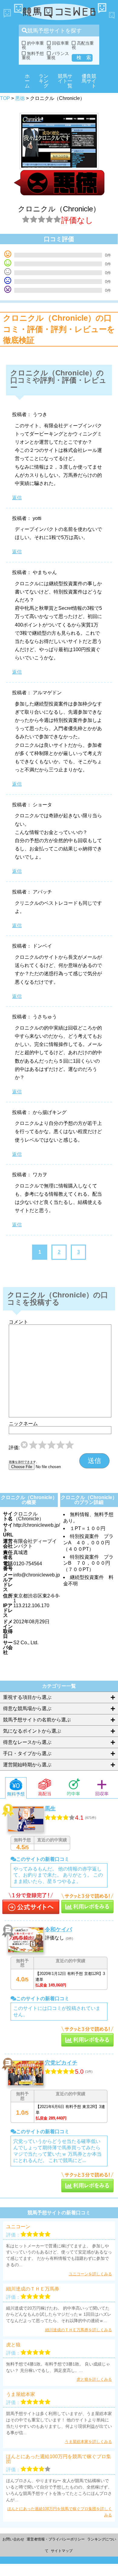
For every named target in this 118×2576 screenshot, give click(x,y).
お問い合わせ (13, 2539)
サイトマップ (62, 2551)
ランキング (44, 81)
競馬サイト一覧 (65, 81)
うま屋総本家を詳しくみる (88, 2442)
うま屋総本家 (21, 2394)
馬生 (50, 1809)
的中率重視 (33, 45)
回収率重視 (58, 45)
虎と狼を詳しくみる (94, 2379)
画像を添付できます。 (24, 1462)
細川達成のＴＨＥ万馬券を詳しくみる (79, 2330)
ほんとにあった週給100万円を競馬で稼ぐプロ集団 (59, 2459)
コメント (18, 1322)
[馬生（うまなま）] (31, 1904)
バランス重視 (58, 56)
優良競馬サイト (89, 81)
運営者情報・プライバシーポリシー (56, 2539)
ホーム (27, 81)
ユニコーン (18, 2227)
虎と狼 (13, 2345)
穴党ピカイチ (61, 2063)
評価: (14, 1448)
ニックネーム (23, 1424)
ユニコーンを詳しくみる (90, 2274)
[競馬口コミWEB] (59, 12)
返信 (17, 498)
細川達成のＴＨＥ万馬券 (33, 2289)
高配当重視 (83, 45)
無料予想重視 (33, 56)
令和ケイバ (58, 1929)
